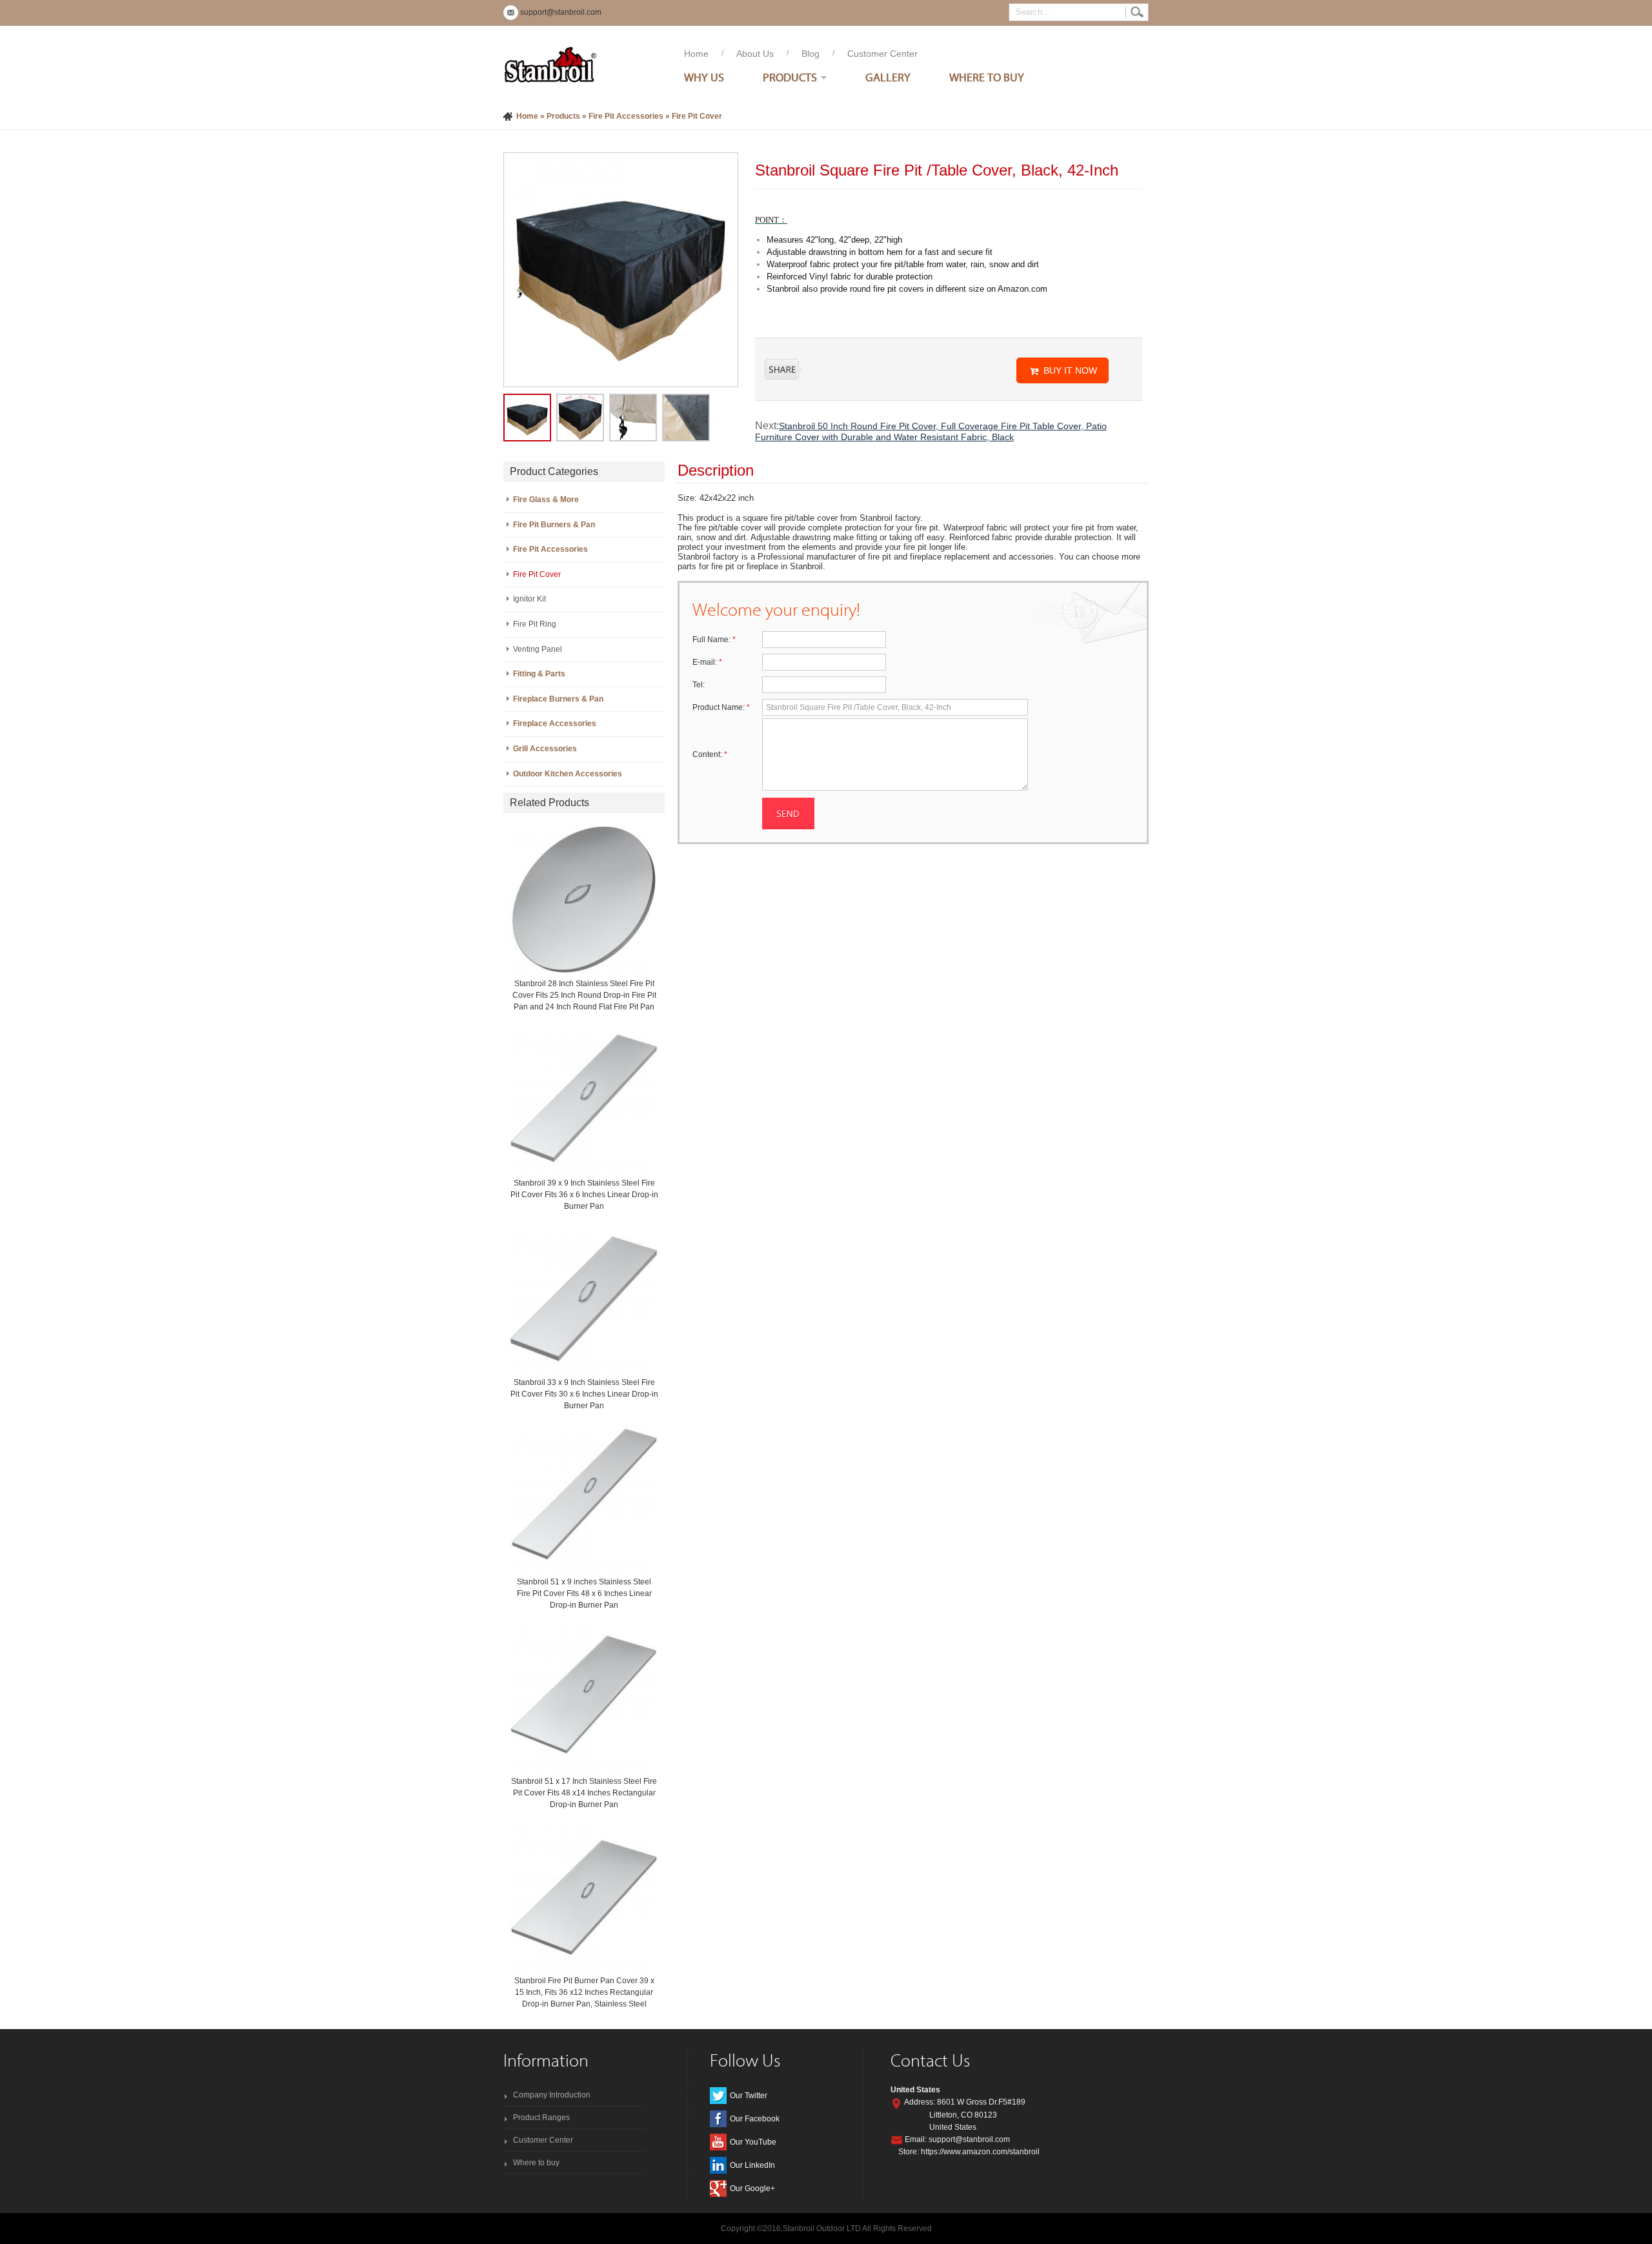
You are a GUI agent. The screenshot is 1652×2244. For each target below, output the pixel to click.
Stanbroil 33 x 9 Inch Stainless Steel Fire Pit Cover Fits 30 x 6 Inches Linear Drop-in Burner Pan (584, 1394)
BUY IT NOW (1070, 370)
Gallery (888, 77)
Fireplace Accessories (555, 723)
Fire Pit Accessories (626, 116)
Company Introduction (552, 2095)
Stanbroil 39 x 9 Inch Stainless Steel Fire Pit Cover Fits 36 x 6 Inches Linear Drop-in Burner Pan (584, 1195)
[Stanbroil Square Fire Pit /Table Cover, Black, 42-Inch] (621, 269)
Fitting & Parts (539, 674)
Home (696, 54)
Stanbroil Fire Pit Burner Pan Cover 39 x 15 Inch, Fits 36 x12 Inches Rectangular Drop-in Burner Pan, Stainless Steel (584, 1992)
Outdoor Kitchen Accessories (568, 774)
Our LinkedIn (752, 2165)
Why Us (704, 77)
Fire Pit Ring (535, 624)
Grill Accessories (545, 749)
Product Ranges (541, 2118)
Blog (811, 54)
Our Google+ (752, 2188)
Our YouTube (753, 2142)
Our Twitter (749, 2096)
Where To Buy (987, 77)
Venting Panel (538, 649)
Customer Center (882, 54)
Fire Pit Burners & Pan (554, 525)
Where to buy (536, 2163)
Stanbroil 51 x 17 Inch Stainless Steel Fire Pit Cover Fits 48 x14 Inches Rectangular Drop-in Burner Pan (584, 1793)
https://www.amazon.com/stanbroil (980, 2152)
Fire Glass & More (546, 500)
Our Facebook (755, 2119)
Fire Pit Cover (697, 116)
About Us (755, 54)
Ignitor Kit (529, 599)
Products (790, 77)
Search (1137, 12)
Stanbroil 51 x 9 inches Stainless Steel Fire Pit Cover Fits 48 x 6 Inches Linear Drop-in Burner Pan (584, 1593)
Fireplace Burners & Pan (558, 699)
